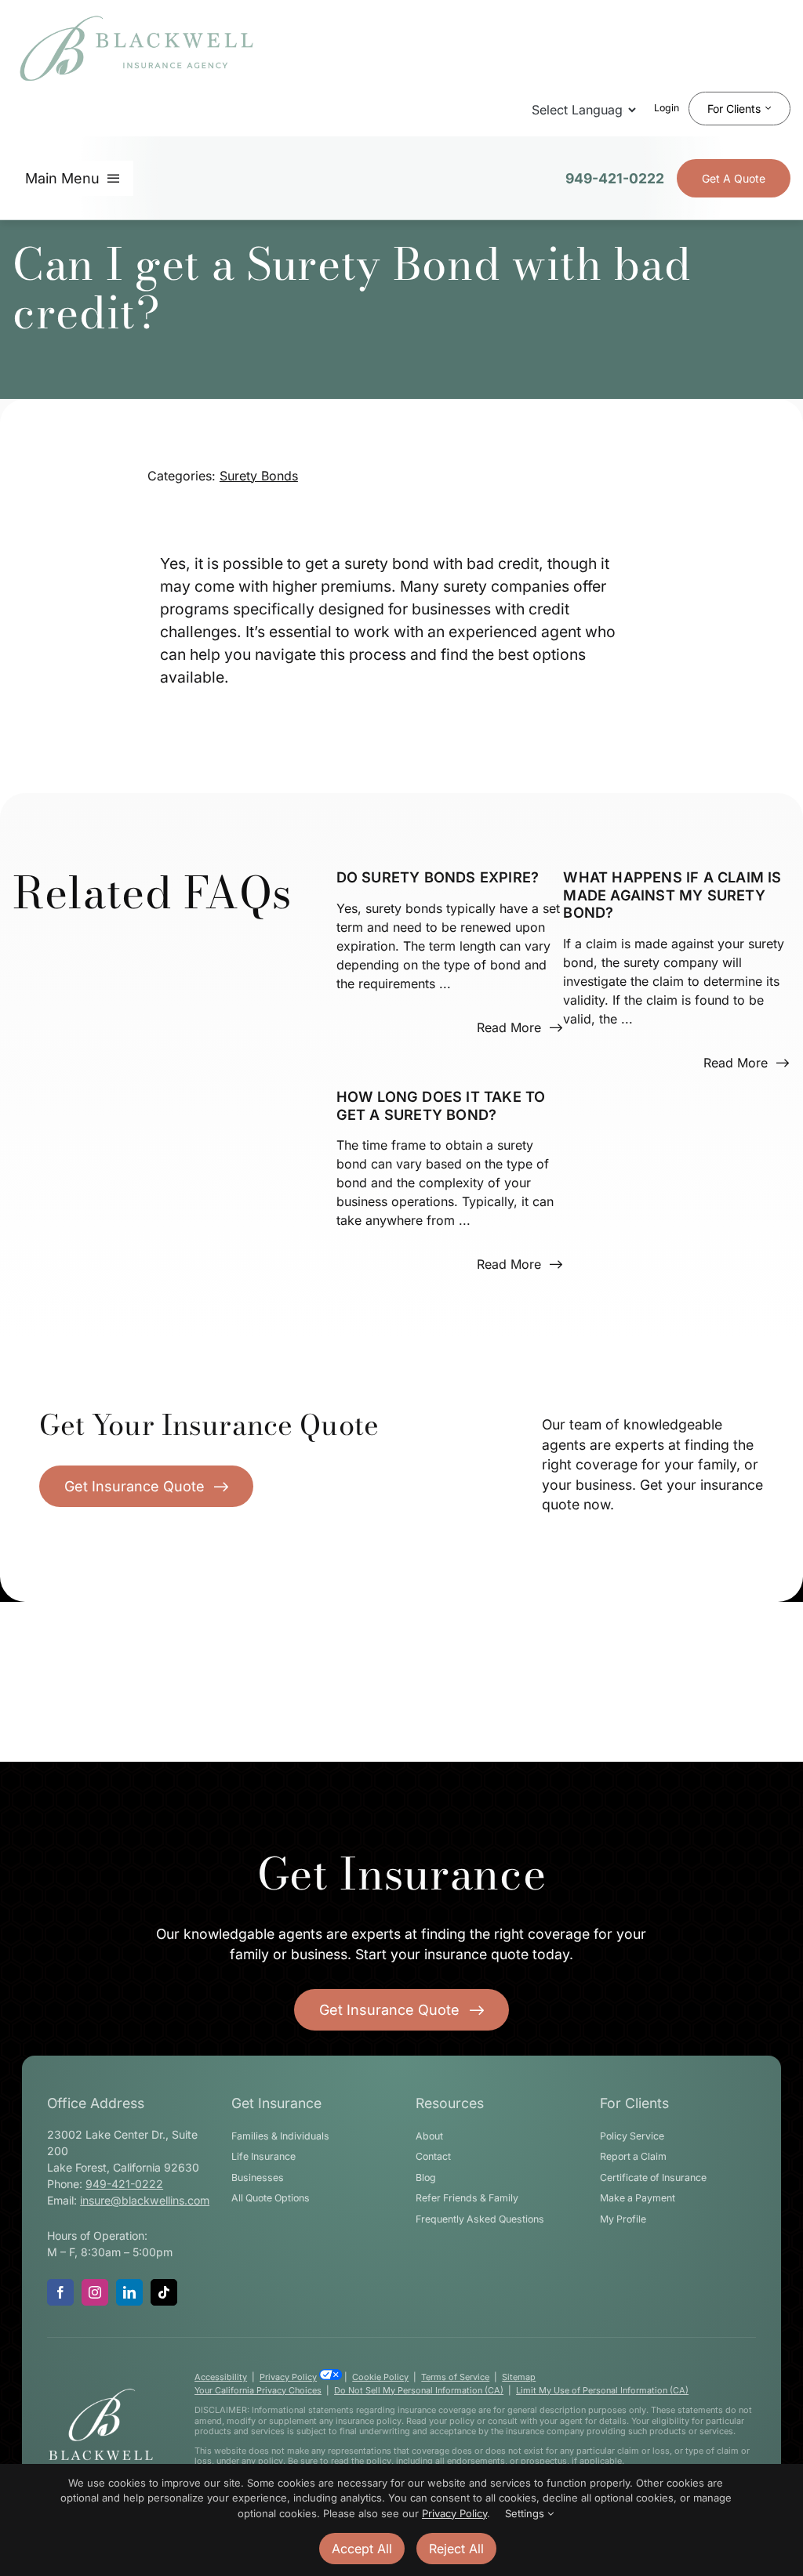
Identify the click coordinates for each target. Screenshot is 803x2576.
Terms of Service (455, 2377)
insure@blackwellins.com (145, 2200)
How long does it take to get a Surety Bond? (441, 1105)
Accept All (362, 2549)
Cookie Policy (380, 2377)
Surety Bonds (259, 476)
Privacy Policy (288, 2377)
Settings (526, 2513)
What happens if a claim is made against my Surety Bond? (672, 895)
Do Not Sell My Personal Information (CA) (419, 2390)
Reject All (456, 2549)
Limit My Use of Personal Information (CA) (602, 2390)
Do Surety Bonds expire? (438, 877)
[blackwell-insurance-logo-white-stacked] (101, 2393)
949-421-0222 (615, 178)
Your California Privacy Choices (258, 2390)
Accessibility (221, 2377)
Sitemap (519, 2377)
